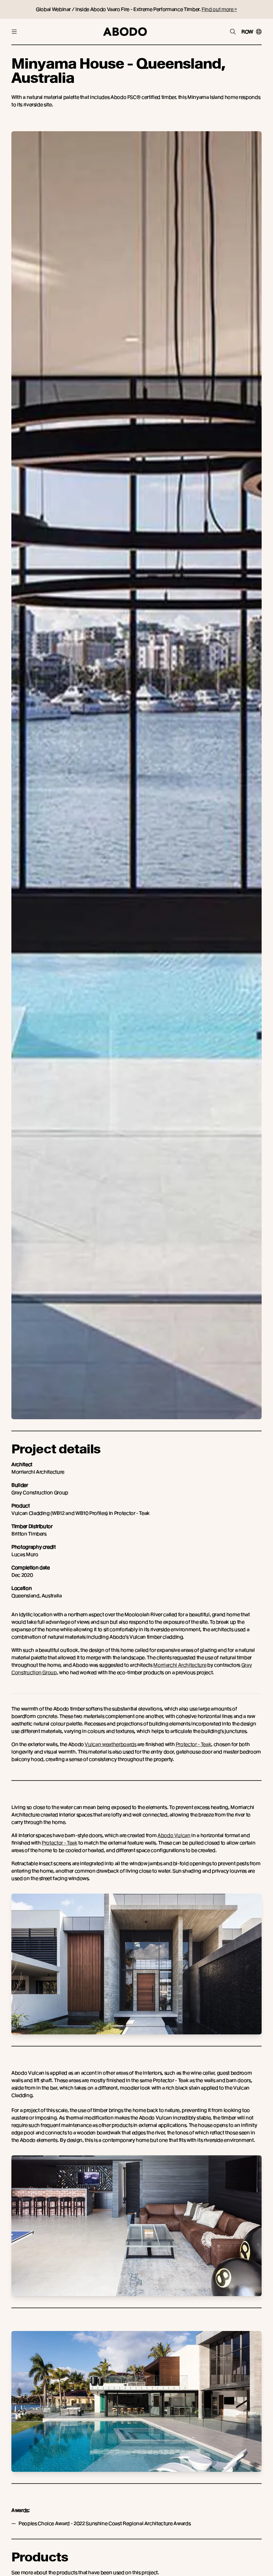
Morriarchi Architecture (180, 1665)
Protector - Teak (193, 1744)
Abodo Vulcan (174, 1835)
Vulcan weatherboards (110, 1744)
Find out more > (219, 9)
